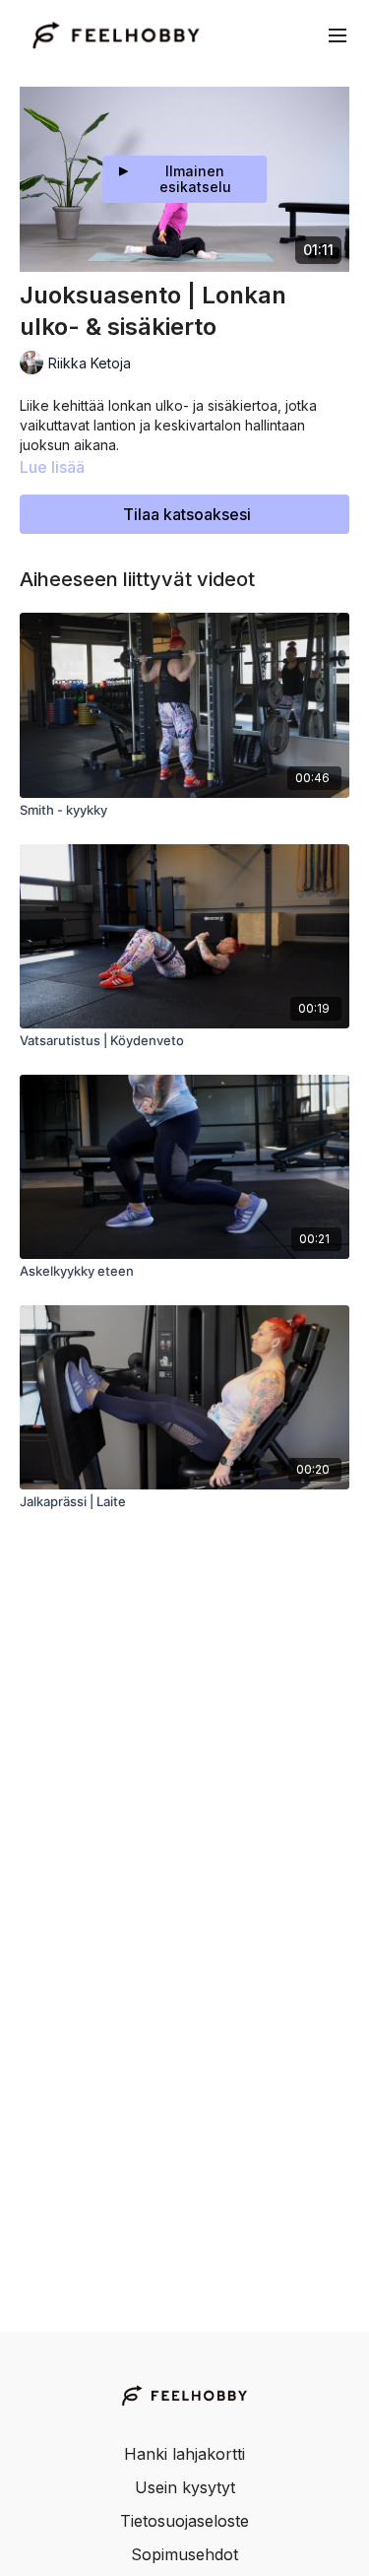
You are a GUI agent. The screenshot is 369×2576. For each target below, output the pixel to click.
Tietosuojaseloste (184, 2521)
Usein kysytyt (185, 2487)
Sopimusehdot (184, 2554)
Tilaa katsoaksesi (187, 514)
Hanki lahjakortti (184, 2454)
